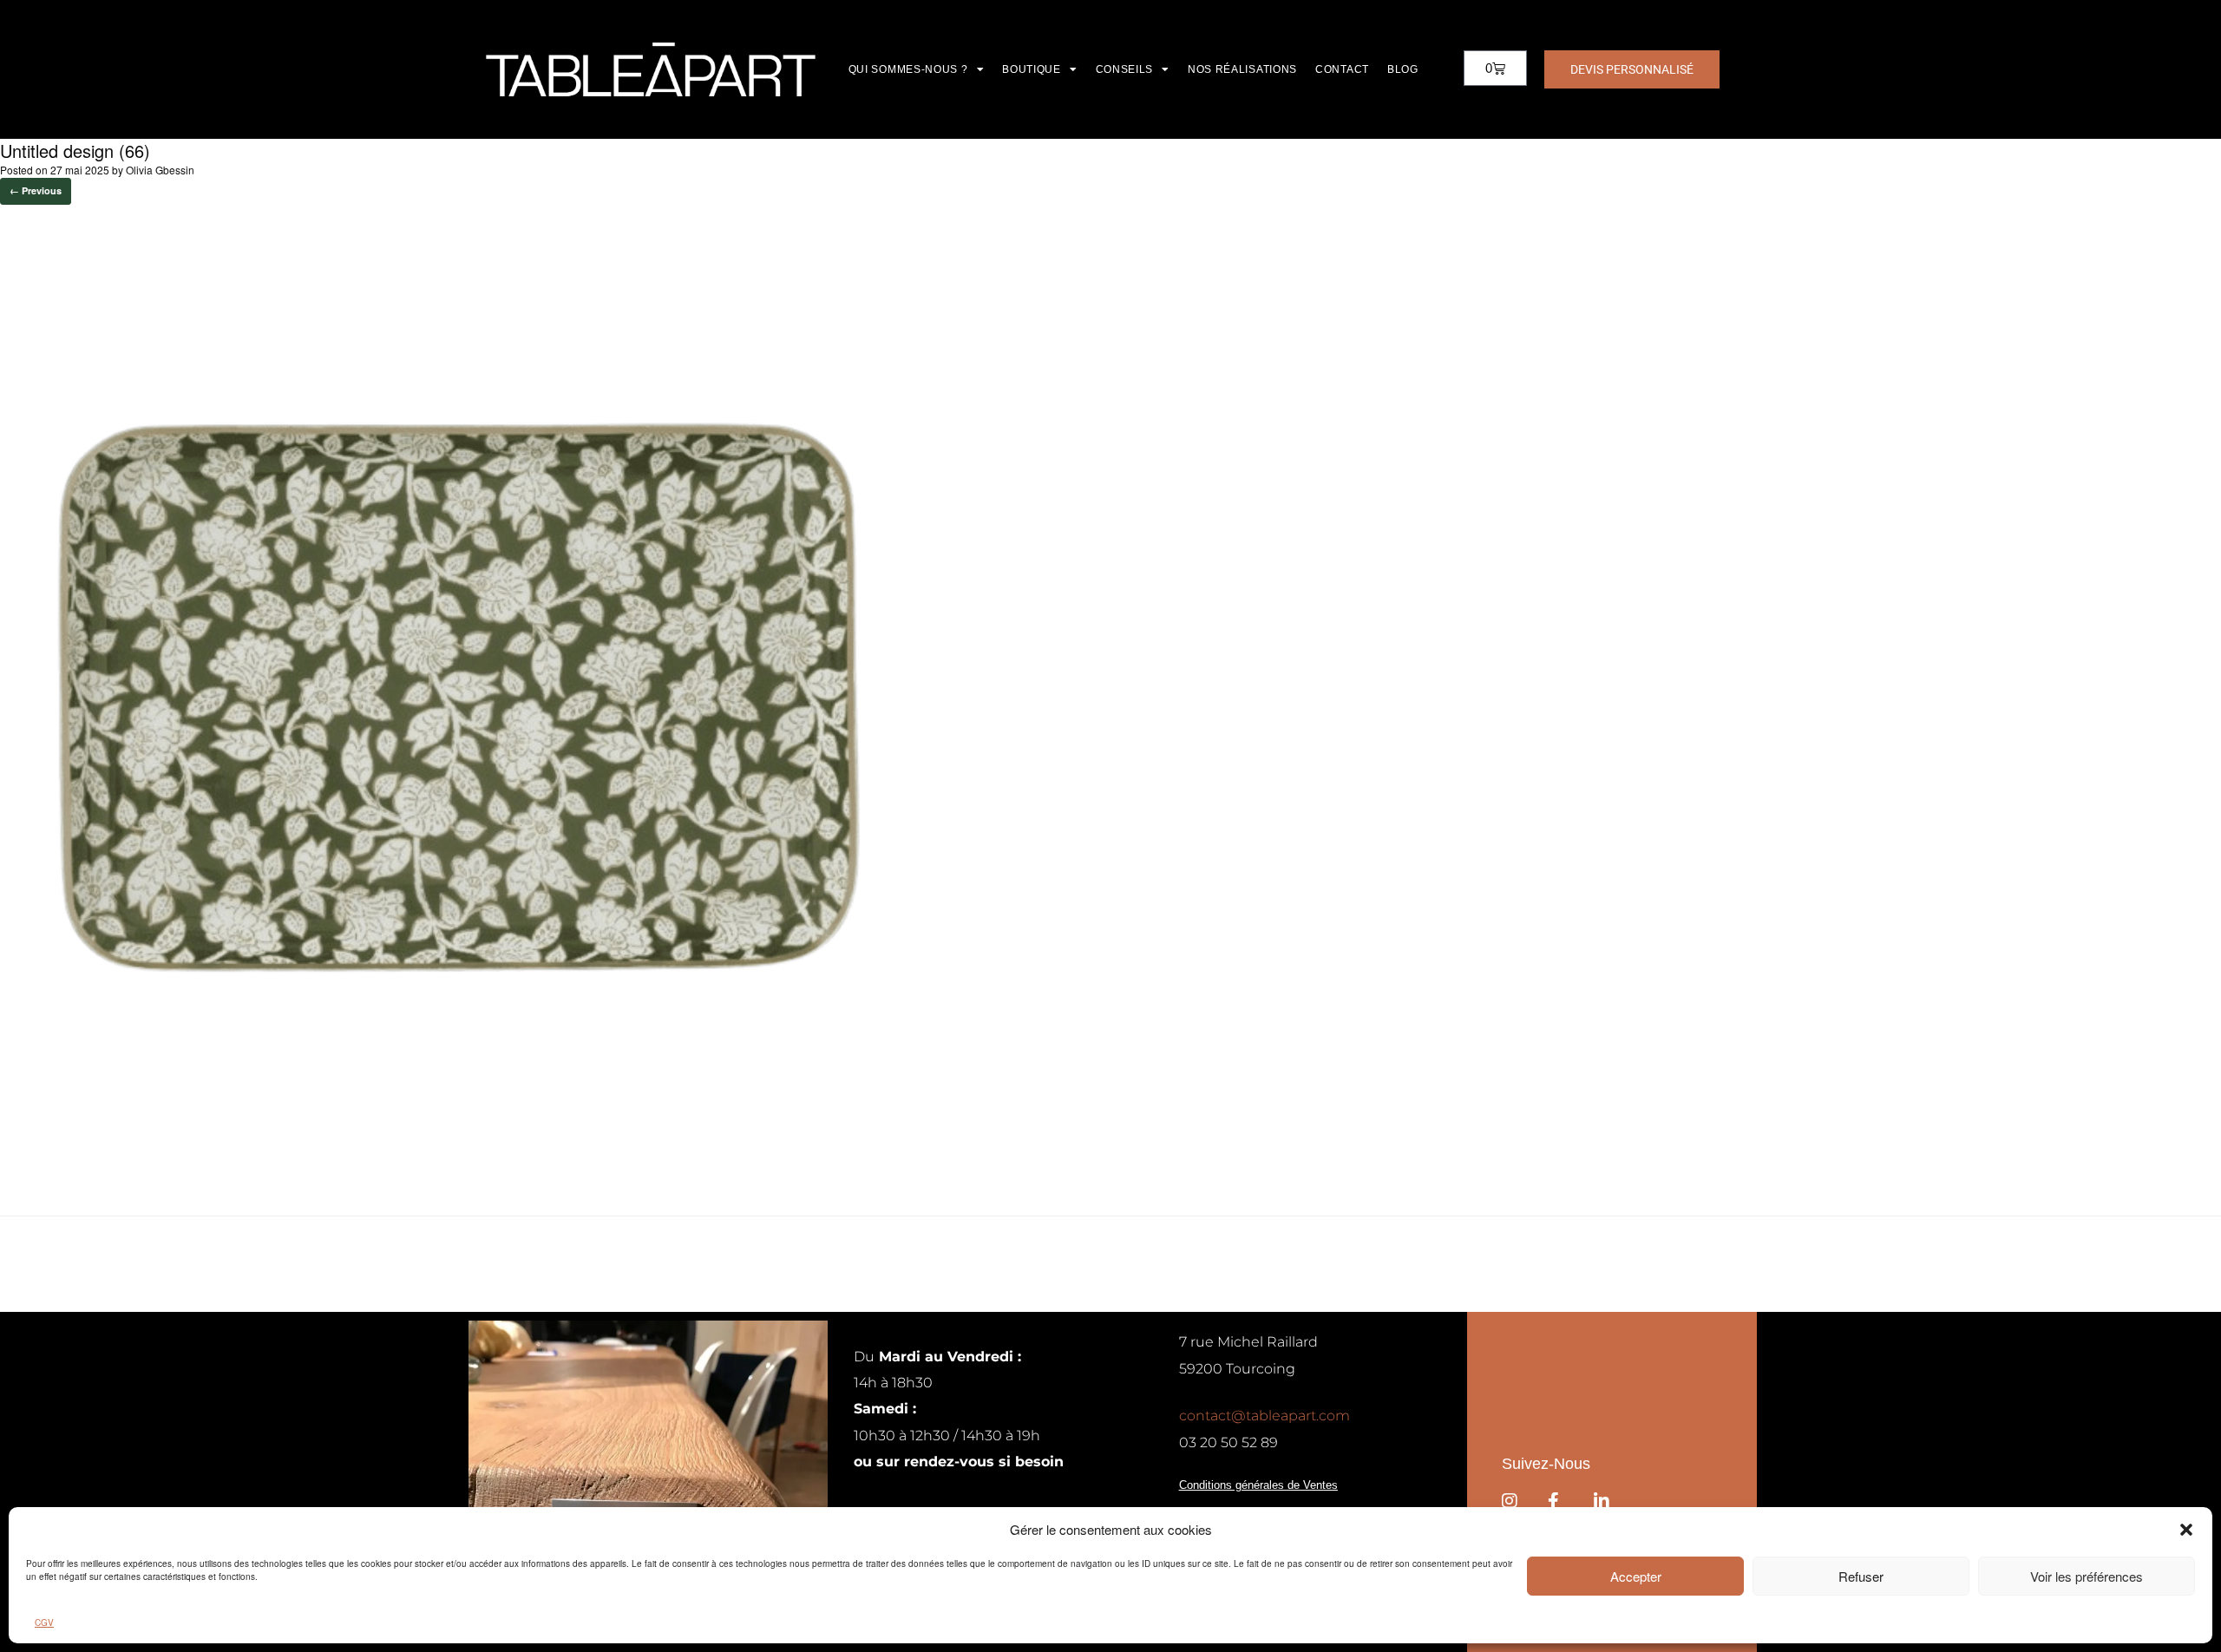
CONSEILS (1125, 69)
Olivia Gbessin (160, 170)
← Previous (36, 190)
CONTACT (1342, 69)
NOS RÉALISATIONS (1242, 69)
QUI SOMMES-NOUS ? (908, 69)
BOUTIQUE (1032, 69)
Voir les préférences (2087, 1576)
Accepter (1636, 1576)
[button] (2186, 1530)
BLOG (1403, 69)
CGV (44, 1623)
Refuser (1861, 1576)
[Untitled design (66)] (468, 1172)
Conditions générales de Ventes (1258, 1485)
